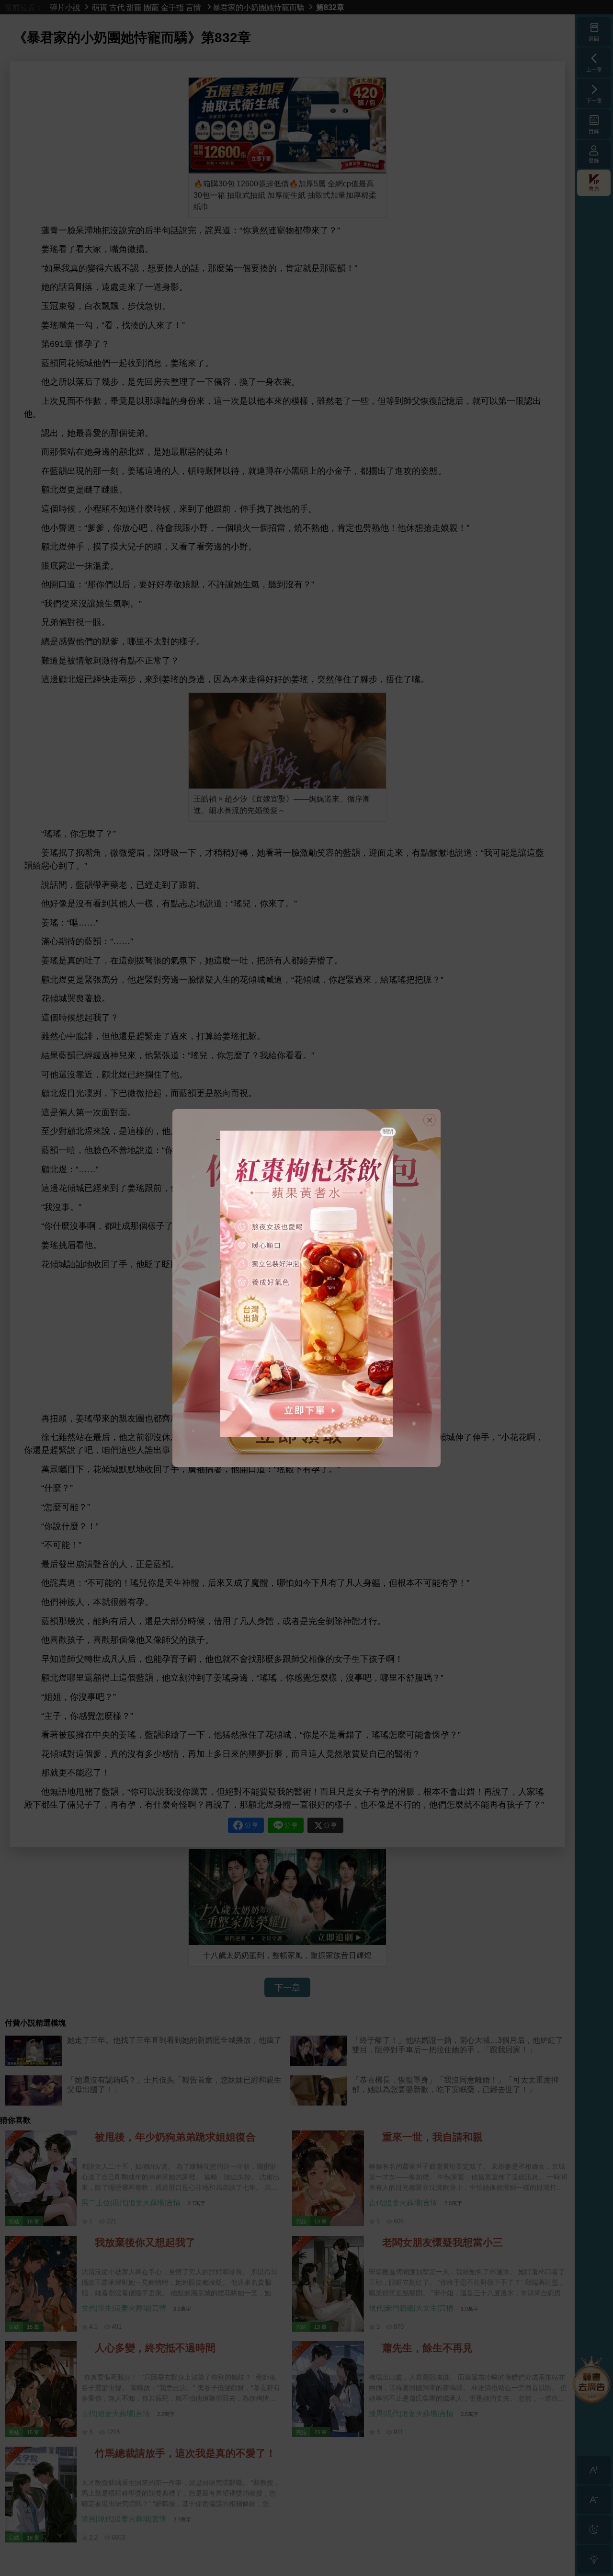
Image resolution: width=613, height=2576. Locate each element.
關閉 (388, 1132)
